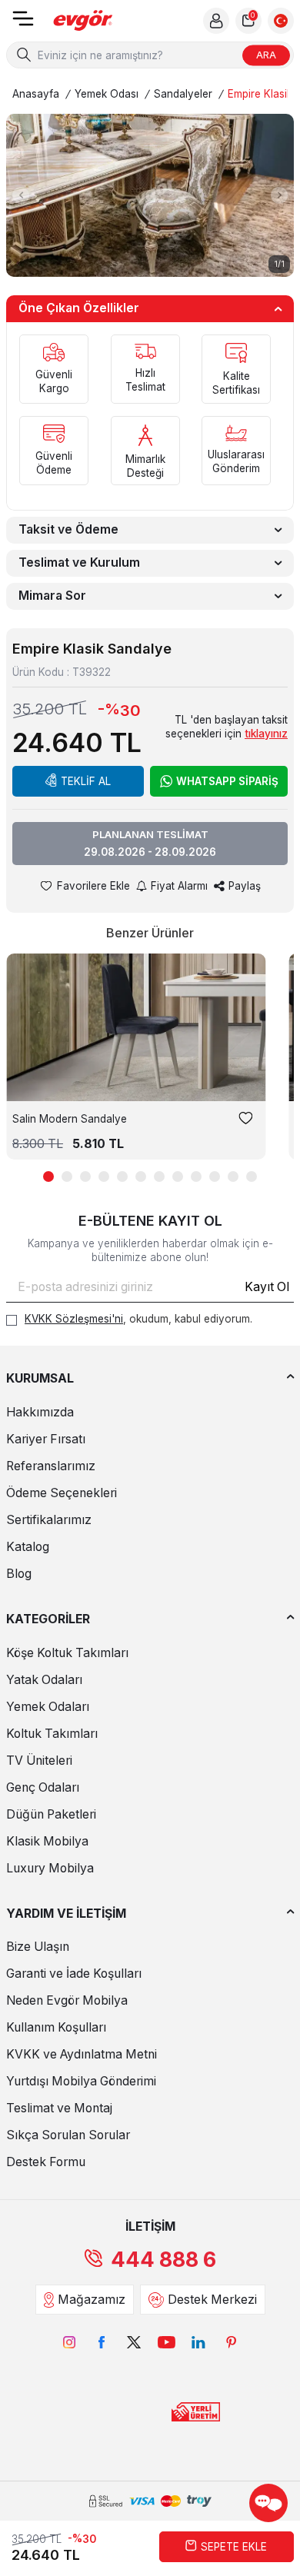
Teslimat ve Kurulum (79, 562)
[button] (21, 195)
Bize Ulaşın (38, 1947)
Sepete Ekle (234, 2547)
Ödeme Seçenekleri (62, 1493)
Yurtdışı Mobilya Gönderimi (81, 2081)
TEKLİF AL (86, 781)
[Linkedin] (198, 2342)
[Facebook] (102, 2342)
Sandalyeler (183, 94)
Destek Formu (46, 2162)
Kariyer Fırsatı (46, 1439)
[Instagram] (69, 2342)
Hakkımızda (40, 1412)
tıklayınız (266, 734)
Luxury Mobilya (50, 1868)
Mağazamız (92, 2300)
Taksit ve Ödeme (68, 529)
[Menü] (23, 23)
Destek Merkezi (212, 2300)
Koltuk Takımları (52, 1734)
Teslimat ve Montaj (59, 2108)
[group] (150, 195)
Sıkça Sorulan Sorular (68, 2135)
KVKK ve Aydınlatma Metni (82, 2054)
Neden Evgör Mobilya (67, 2000)
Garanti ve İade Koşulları (74, 1974)
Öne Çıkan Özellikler (79, 308)
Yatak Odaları (44, 1680)
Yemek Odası (107, 94)
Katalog (28, 1547)
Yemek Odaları (48, 1707)
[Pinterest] (231, 2342)
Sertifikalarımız (49, 1520)
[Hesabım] (216, 21)
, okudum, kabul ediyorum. (138, 1319)
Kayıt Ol (267, 1287)
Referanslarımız (51, 1466)
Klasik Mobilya (47, 1841)
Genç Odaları (43, 1787)
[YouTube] (166, 2342)
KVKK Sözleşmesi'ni (74, 1319)
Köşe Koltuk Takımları (67, 1653)
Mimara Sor (52, 596)
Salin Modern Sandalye (70, 1119)
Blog (19, 1574)
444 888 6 (163, 2260)
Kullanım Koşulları (56, 2027)
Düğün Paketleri (51, 1814)
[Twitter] (134, 2342)
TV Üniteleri (39, 1761)
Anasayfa (36, 94)
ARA (266, 55)
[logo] (83, 21)
